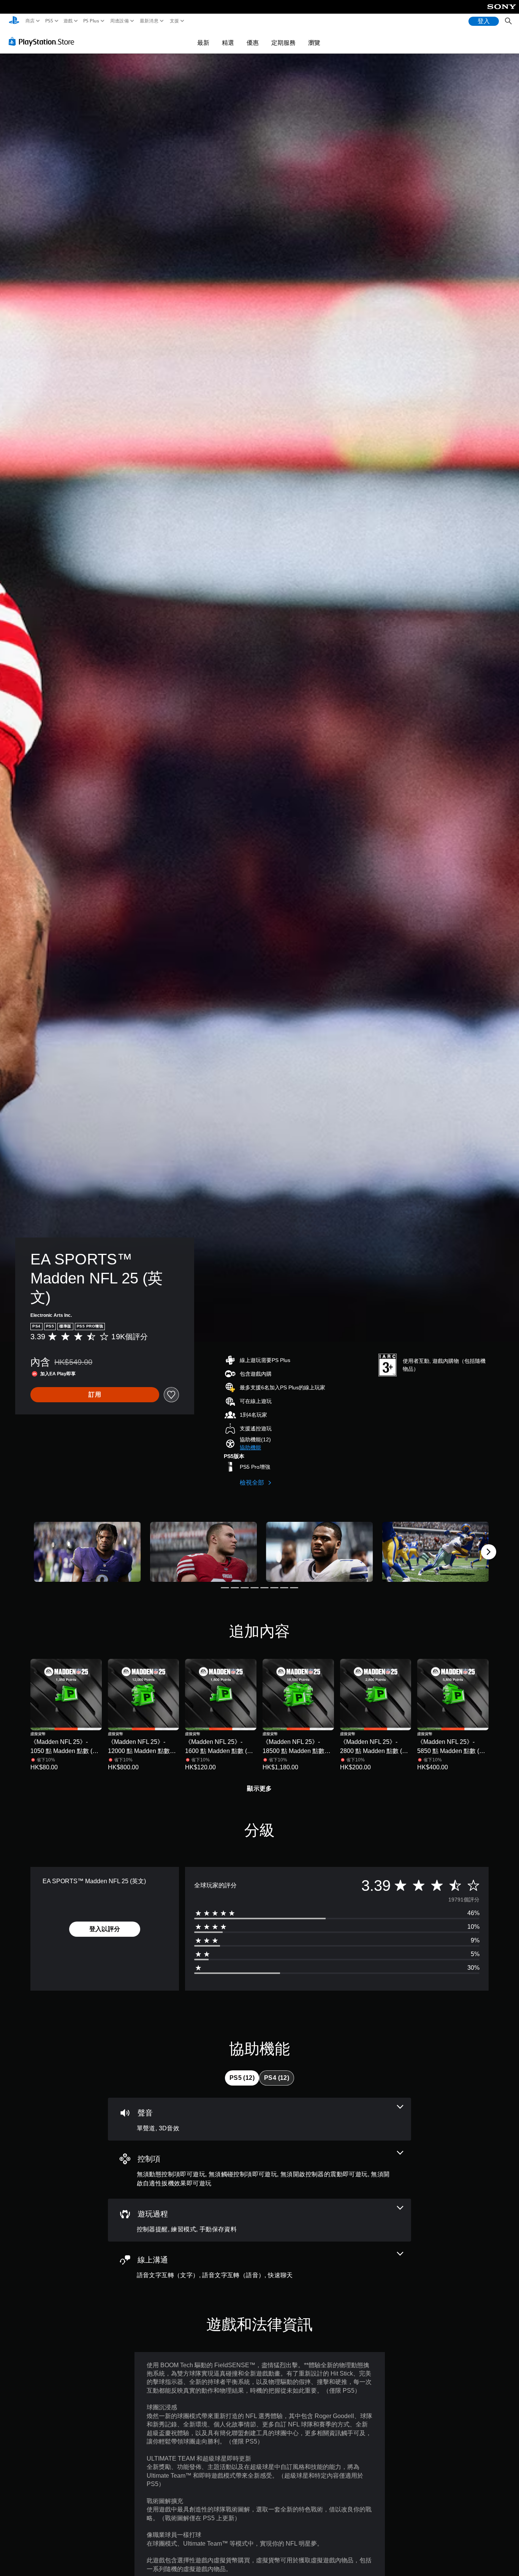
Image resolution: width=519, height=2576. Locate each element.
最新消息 (149, 21)
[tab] (242, 2078)
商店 (30, 21)
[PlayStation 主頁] (14, 21)
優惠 (253, 43)
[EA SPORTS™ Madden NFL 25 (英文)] (87, 1552)
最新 (203, 43)
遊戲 (68, 21)
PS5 (49, 21)
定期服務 (283, 43)
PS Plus (91, 21)
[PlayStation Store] (44, 41)
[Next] (489, 1552)
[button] (250, 1448)
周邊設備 (119, 21)
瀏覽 (314, 43)
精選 (228, 43)
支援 (174, 21)
